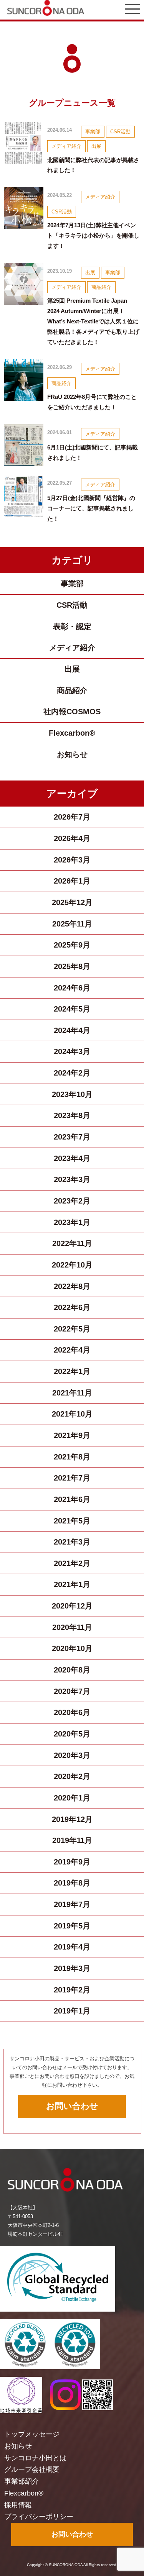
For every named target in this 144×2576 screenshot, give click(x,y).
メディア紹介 (66, 146)
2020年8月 (72, 1670)
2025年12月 (72, 902)
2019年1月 (72, 2011)
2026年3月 (72, 860)
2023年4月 (72, 1158)
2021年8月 (72, 1457)
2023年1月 (72, 1222)
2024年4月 (72, 1030)
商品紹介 (101, 287)
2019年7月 (72, 1904)
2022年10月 (72, 1265)
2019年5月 (72, 1926)
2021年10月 (72, 1414)
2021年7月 (72, 1478)
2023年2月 (72, 1201)
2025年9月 (72, 945)
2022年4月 (72, 1350)
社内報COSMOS (72, 712)
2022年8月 (72, 1286)
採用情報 (18, 2505)
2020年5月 (72, 1734)
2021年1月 (72, 1584)
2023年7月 (72, 1137)
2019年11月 (72, 1840)
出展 (96, 146)
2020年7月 (72, 1691)
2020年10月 (72, 1648)
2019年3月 (72, 1968)
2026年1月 (72, 881)
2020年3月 (72, 1755)
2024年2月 (72, 1073)
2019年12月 (72, 1819)
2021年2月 (72, 1563)
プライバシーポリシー (39, 2517)
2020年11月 (72, 1627)
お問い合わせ (72, 2106)
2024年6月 (72, 988)
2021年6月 (72, 1499)
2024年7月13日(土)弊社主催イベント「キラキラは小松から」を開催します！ (93, 235)
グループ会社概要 (32, 2469)
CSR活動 (120, 132)
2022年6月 (72, 1307)
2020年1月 (72, 1798)
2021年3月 (72, 1542)
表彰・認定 (72, 626)
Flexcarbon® (72, 733)
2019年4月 (72, 1947)
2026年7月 (72, 817)
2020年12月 (72, 1606)
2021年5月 (72, 1521)
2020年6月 (72, 1712)
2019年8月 (72, 1883)
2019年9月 (72, 1862)
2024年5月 (72, 1009)
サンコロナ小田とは (35, 2458)
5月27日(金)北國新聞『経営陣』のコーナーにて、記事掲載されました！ (91, 508)
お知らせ (72, 754)
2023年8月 (72, 1115)
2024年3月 (72, 1051)
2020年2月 (72, 1776)
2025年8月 (72, 966)
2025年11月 (72, 924)
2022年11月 (72, 1243)
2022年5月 (72, 1329)
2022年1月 (72, 1371)
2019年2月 (72, 1990)
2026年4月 (72, 838)
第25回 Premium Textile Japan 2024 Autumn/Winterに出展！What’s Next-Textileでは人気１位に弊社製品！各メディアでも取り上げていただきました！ (93, 321)
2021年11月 (72, 1393)
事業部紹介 (22, 2481)
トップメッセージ (32, 2434)
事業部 (93, 132)
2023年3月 (72, 1179)
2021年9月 (72, 1435)
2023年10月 (72, 1094)
